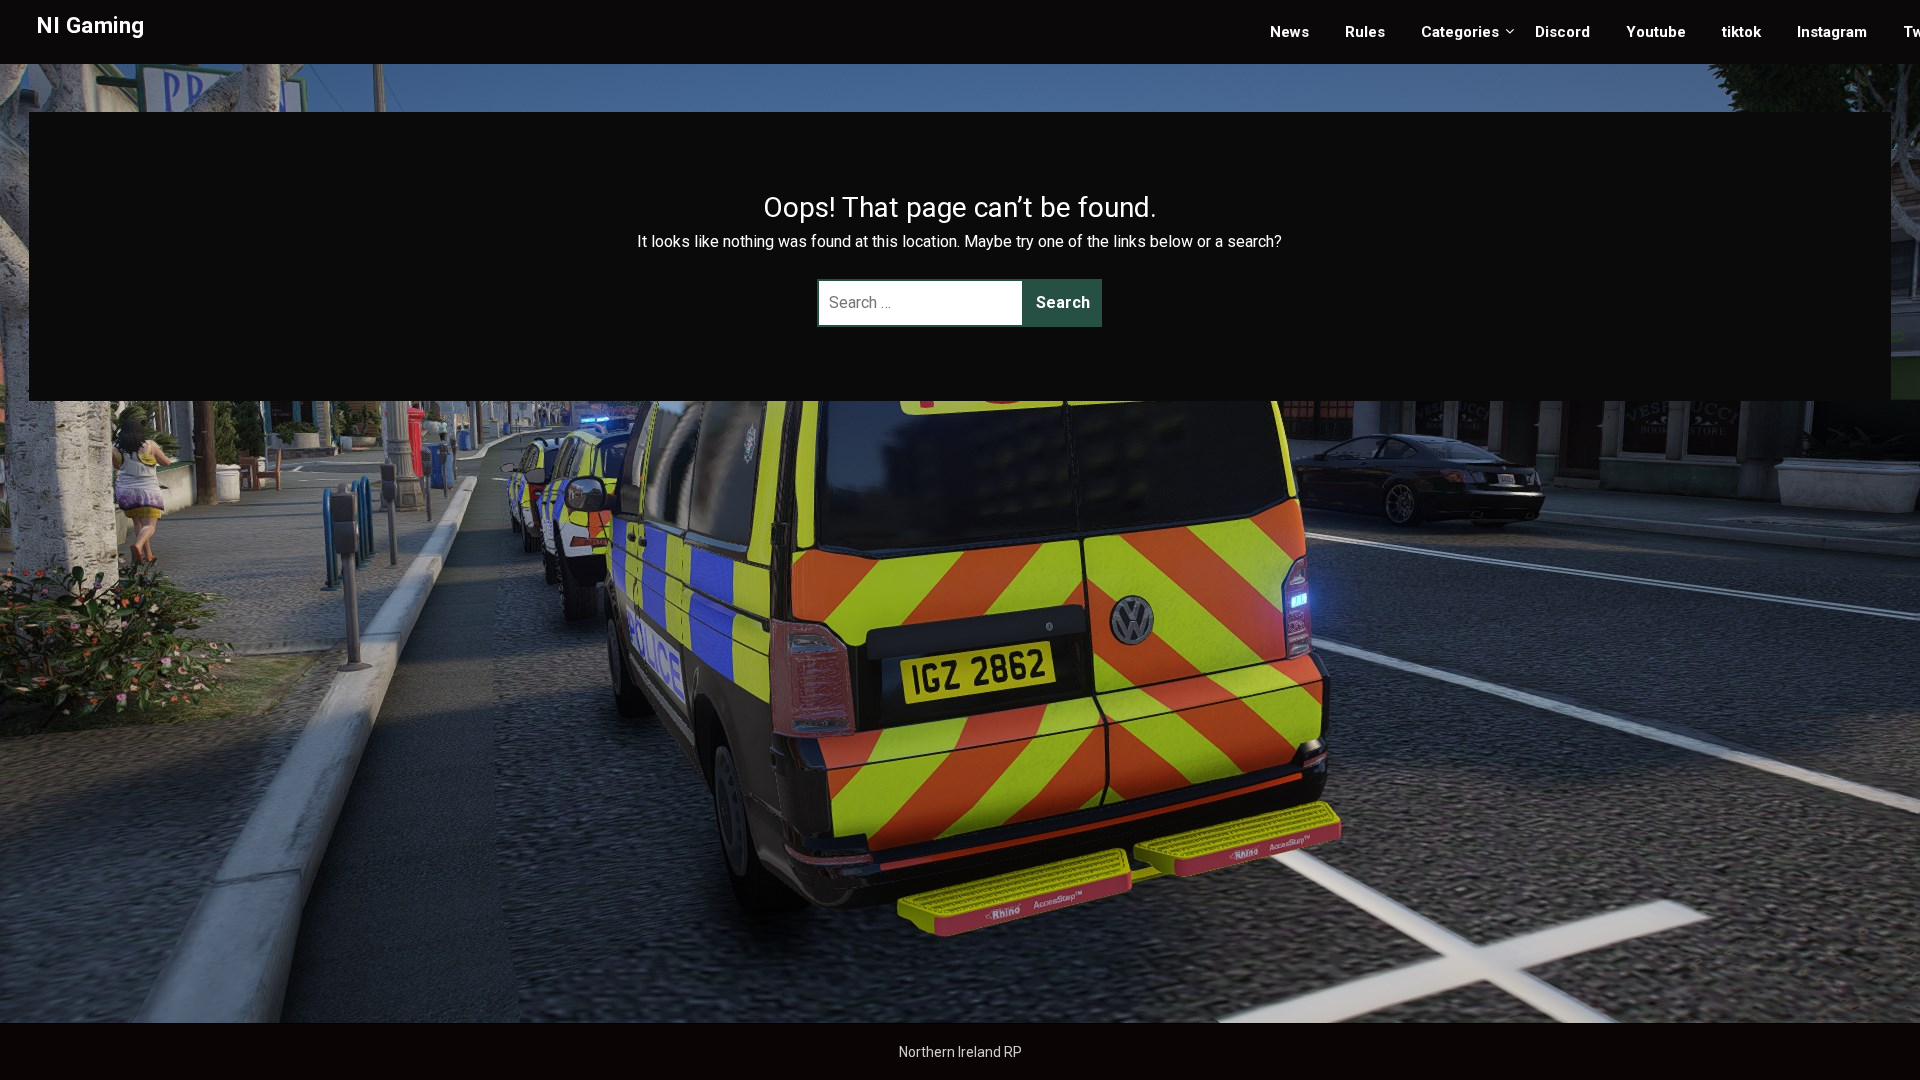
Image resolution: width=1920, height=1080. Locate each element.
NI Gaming (91, 25)
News (1289, 32)
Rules (1365, 32)
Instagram (1832, 32)
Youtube (1656, 32)
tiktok (1741, 32)
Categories (1460, 32)
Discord (1562, 32)
